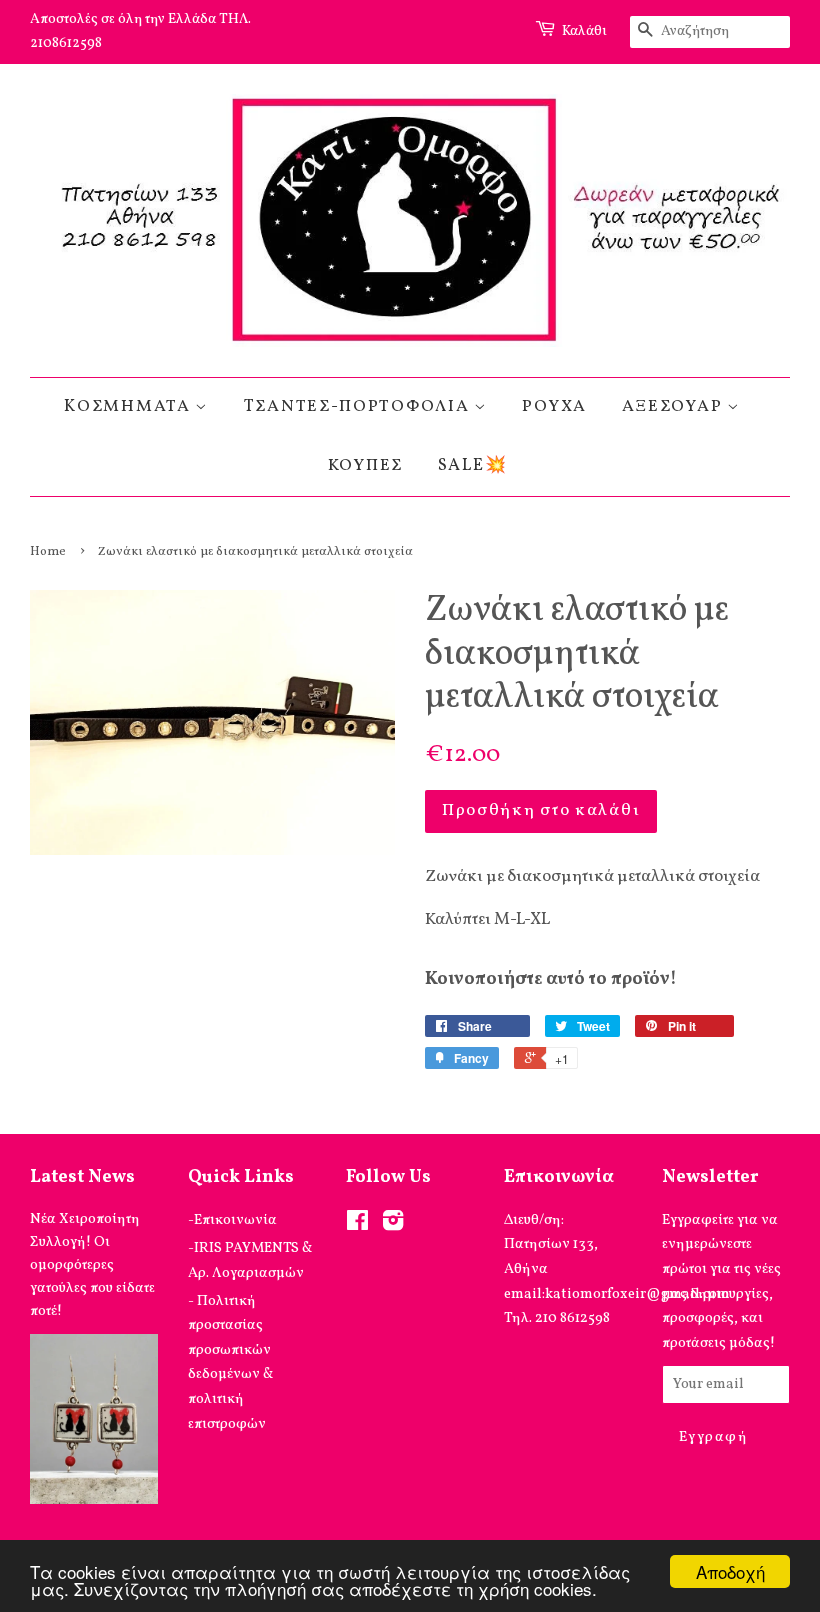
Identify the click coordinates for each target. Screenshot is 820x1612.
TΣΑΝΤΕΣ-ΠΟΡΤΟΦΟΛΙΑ (359, 406)
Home (48, 552)
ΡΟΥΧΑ (554, 406)
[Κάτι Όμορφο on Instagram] (393, 1225)
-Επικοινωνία (232, 1220)
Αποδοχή (730, 1571)
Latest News (82, 1177)
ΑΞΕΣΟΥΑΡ (674, 406)
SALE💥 (473, 465)
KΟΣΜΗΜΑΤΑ (129, 406)
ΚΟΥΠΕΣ (365, 465)
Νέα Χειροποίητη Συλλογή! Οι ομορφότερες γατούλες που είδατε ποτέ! (92, 1265)
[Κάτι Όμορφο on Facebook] (357, 1225)
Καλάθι (584, 31)
